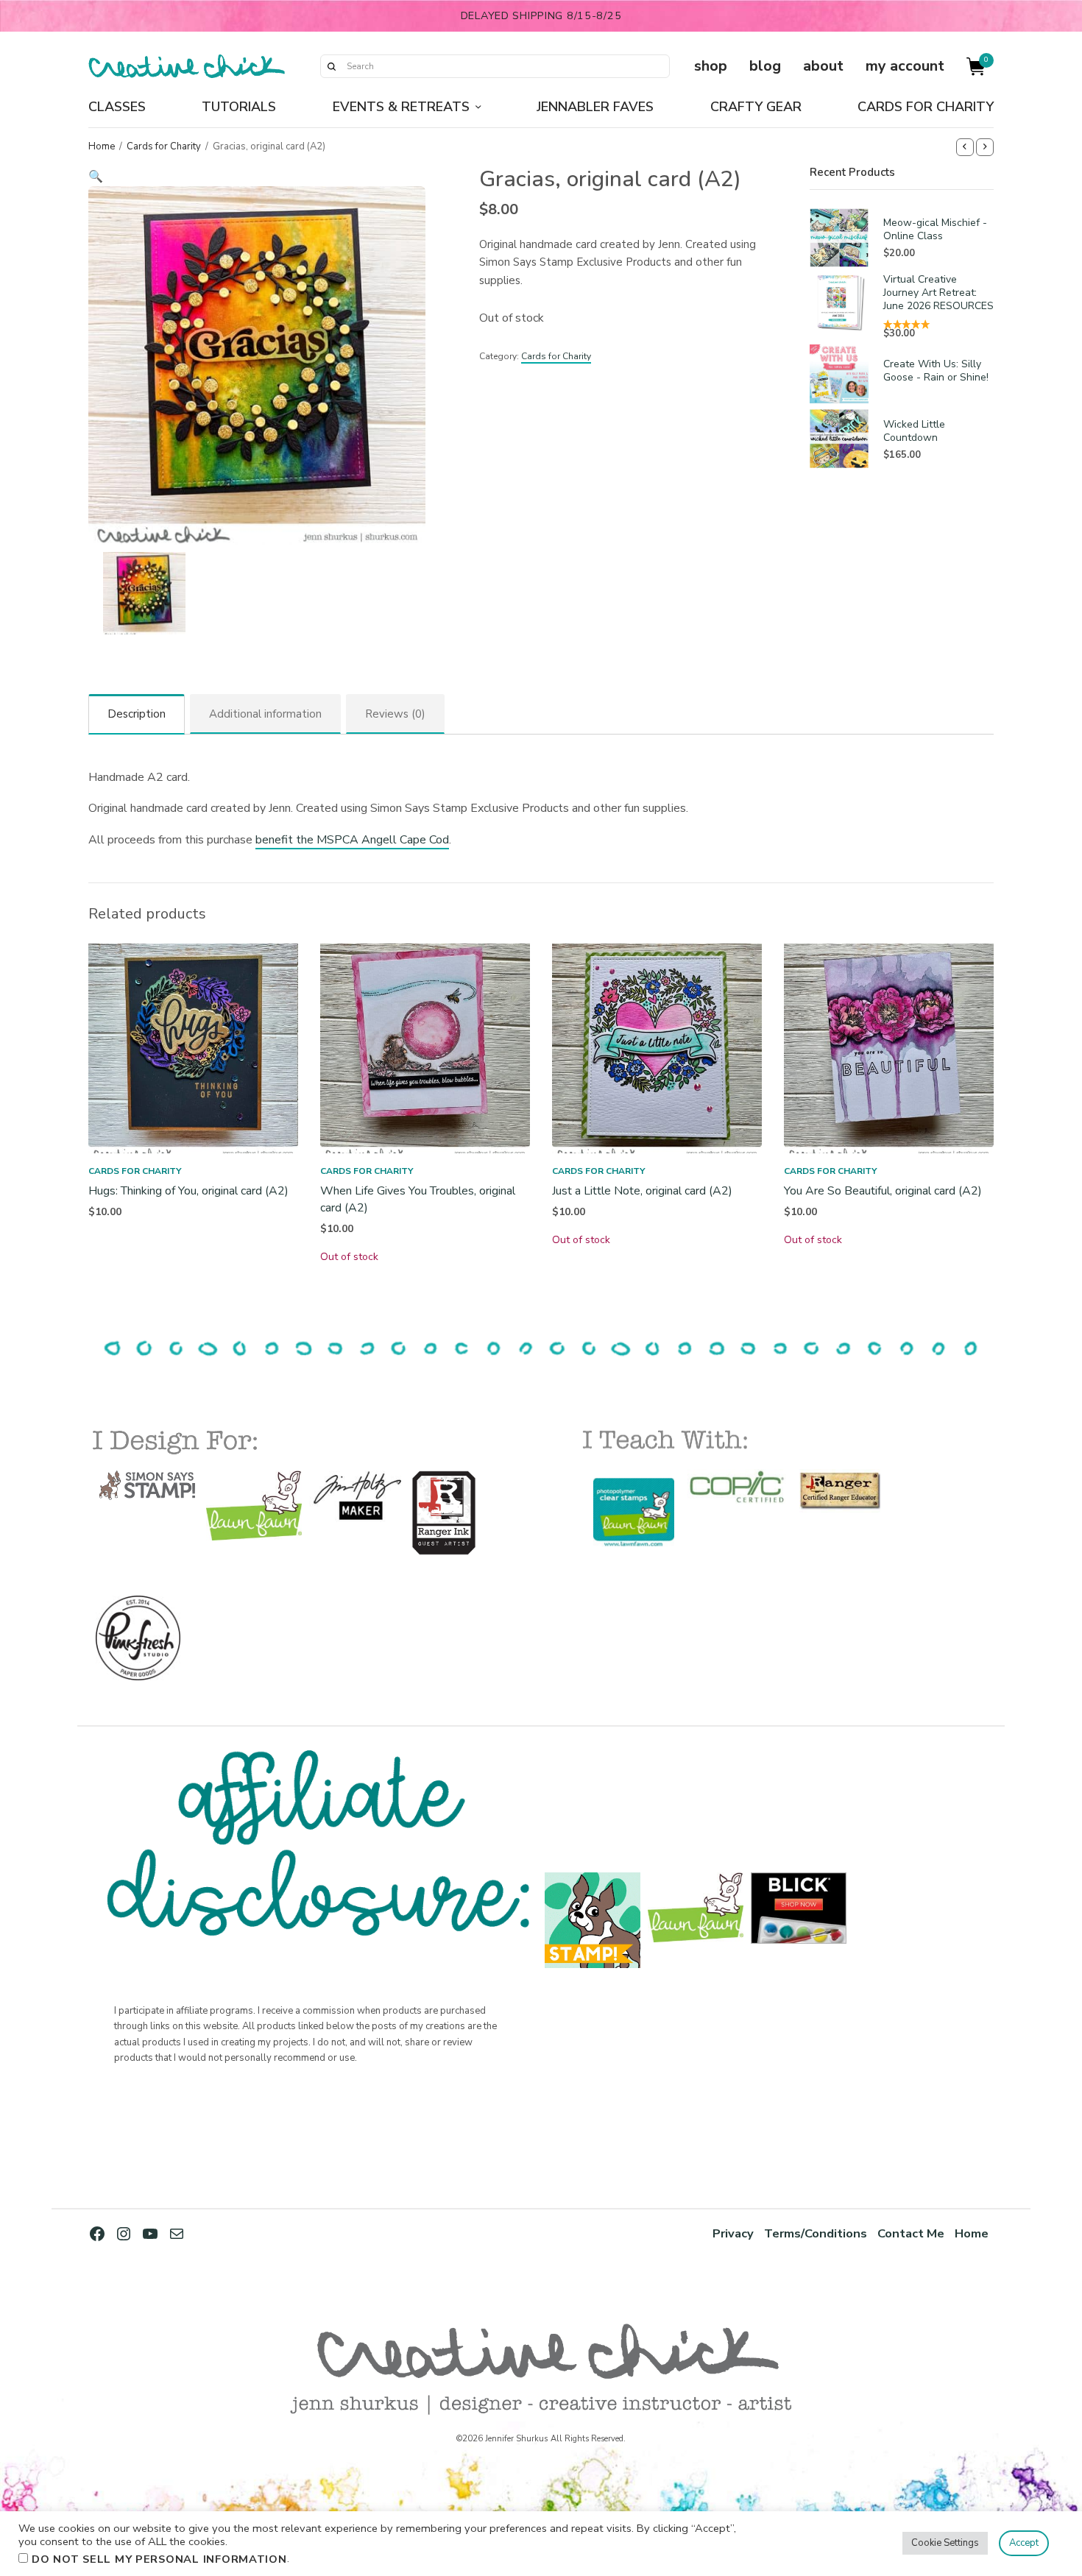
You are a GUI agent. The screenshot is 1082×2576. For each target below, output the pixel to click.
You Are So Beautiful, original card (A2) (883, 1191)
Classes (117, 107)
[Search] (331, 66)
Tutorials (239, 107)
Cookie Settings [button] (945, 2543)
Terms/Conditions (816, 2233)
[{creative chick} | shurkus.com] (187, 66)
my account (905, 66)
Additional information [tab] (265, 714)
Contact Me (911, 2233)
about (823, 66)
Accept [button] (1024, 2543)
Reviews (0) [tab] (395, 714)
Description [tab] (137, 714)
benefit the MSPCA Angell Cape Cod (352, 840)
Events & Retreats (401, 107)
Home (102, 146)
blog (765, 66)
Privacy (733, 2233)
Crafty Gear (756, 107)
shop (711, 66)
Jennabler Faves (595, 107)
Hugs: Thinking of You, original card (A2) (188, 1191)
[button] (257, 177)
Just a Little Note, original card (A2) (642, 1191)
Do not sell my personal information (159, 2559)
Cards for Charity (926, 107)
